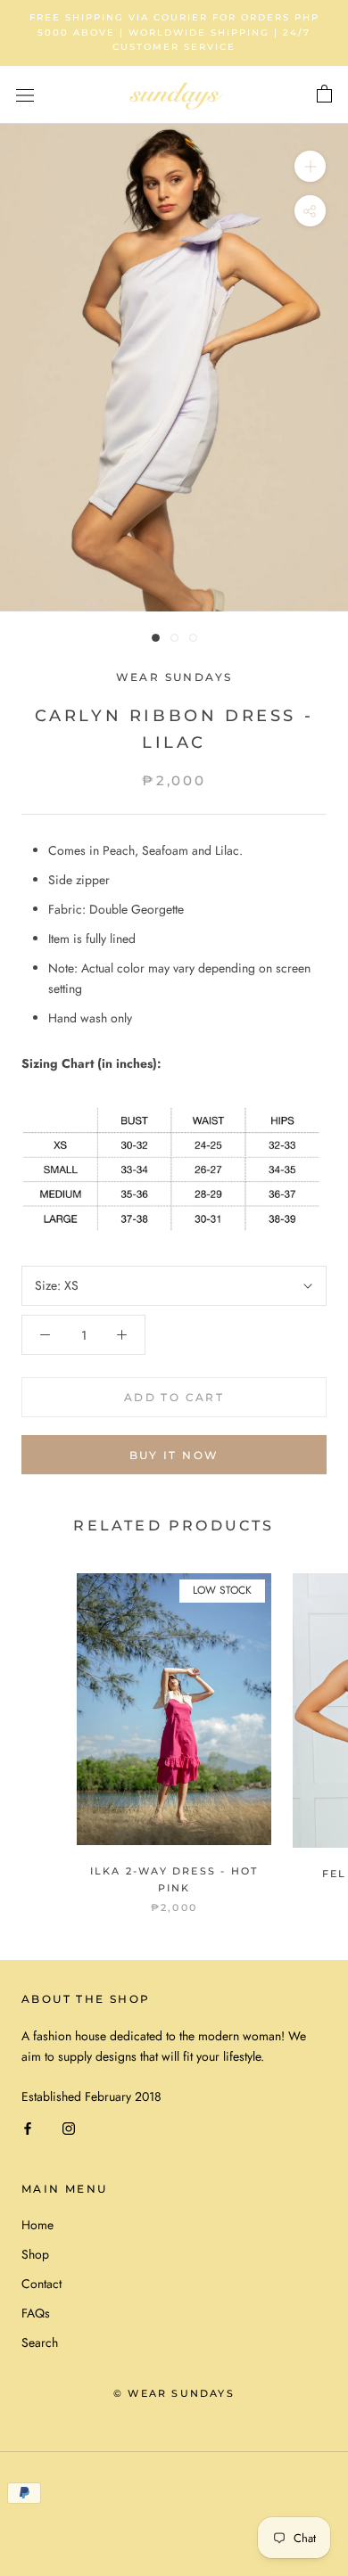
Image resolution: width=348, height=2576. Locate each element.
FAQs (36, 2313)
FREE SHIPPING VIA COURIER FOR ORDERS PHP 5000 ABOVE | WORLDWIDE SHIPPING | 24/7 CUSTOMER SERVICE (174, 32)
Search (40, 2342)
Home (37, 2225)
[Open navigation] (25, 95)
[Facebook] (28, 2127)
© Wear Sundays (174, 2393)
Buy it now (174, 1455)
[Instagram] (69, 2127)
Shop (35, 2254)
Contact (41, 2284)
